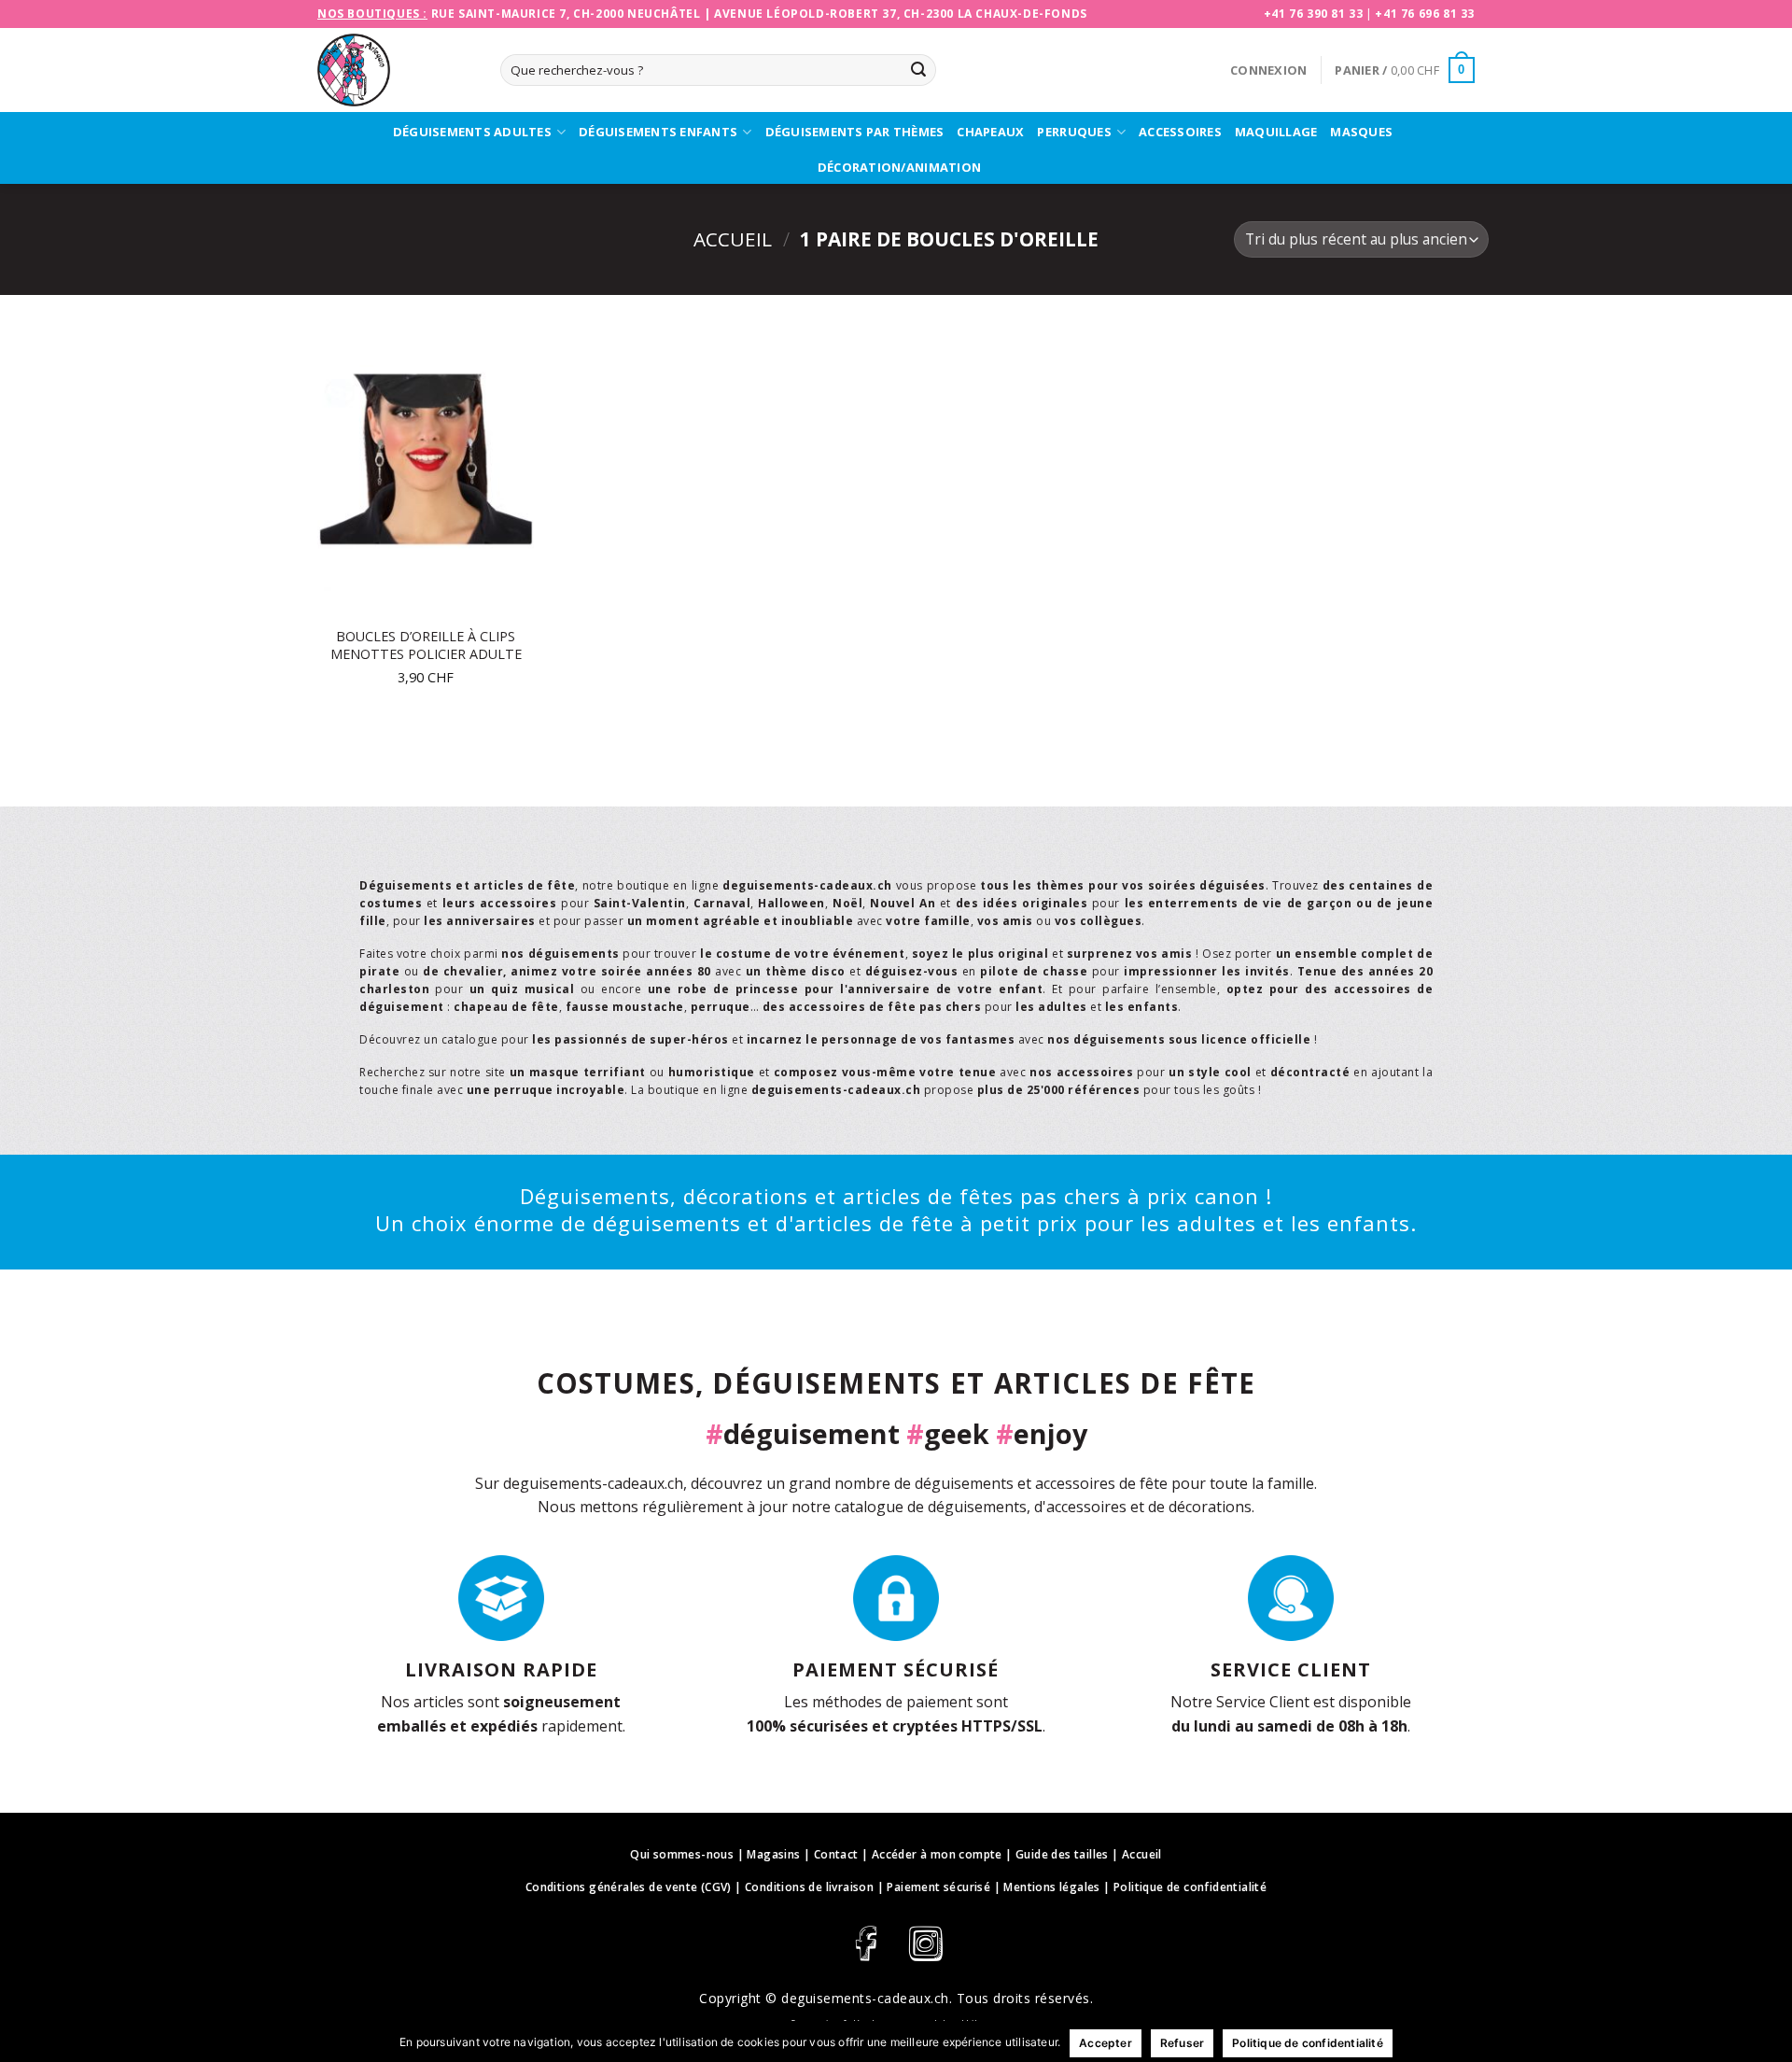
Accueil (733, 239)
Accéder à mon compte (937, 1854)
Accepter (1106, 2043)
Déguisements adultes (472, 132)
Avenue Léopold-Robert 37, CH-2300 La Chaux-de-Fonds (901, 14)
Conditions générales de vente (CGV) (629, 1887)
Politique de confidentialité (1190, 1887)
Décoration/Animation (899, 167)
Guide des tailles (1062, 1854)
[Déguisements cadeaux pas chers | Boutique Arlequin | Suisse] (395, 70)
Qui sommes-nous (682, 1854)
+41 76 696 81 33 (1425, 14)
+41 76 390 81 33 (1314, 14)
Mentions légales (1051, 1887)
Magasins (773, 1854)
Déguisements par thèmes (855, 132)
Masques (1361, 132)
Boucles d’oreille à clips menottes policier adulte (426, 645)
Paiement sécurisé (938, 1887)
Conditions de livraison (809, 1887)
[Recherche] (918, 70)
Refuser (1182, 2043)
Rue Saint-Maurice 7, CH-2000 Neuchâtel (566, 14)
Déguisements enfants (658, 132)
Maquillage (1276, 132)
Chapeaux (990, 132)
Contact (836, 1854)
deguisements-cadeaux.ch (865, 1998)
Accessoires (1180, 132)
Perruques (1074, 132)
